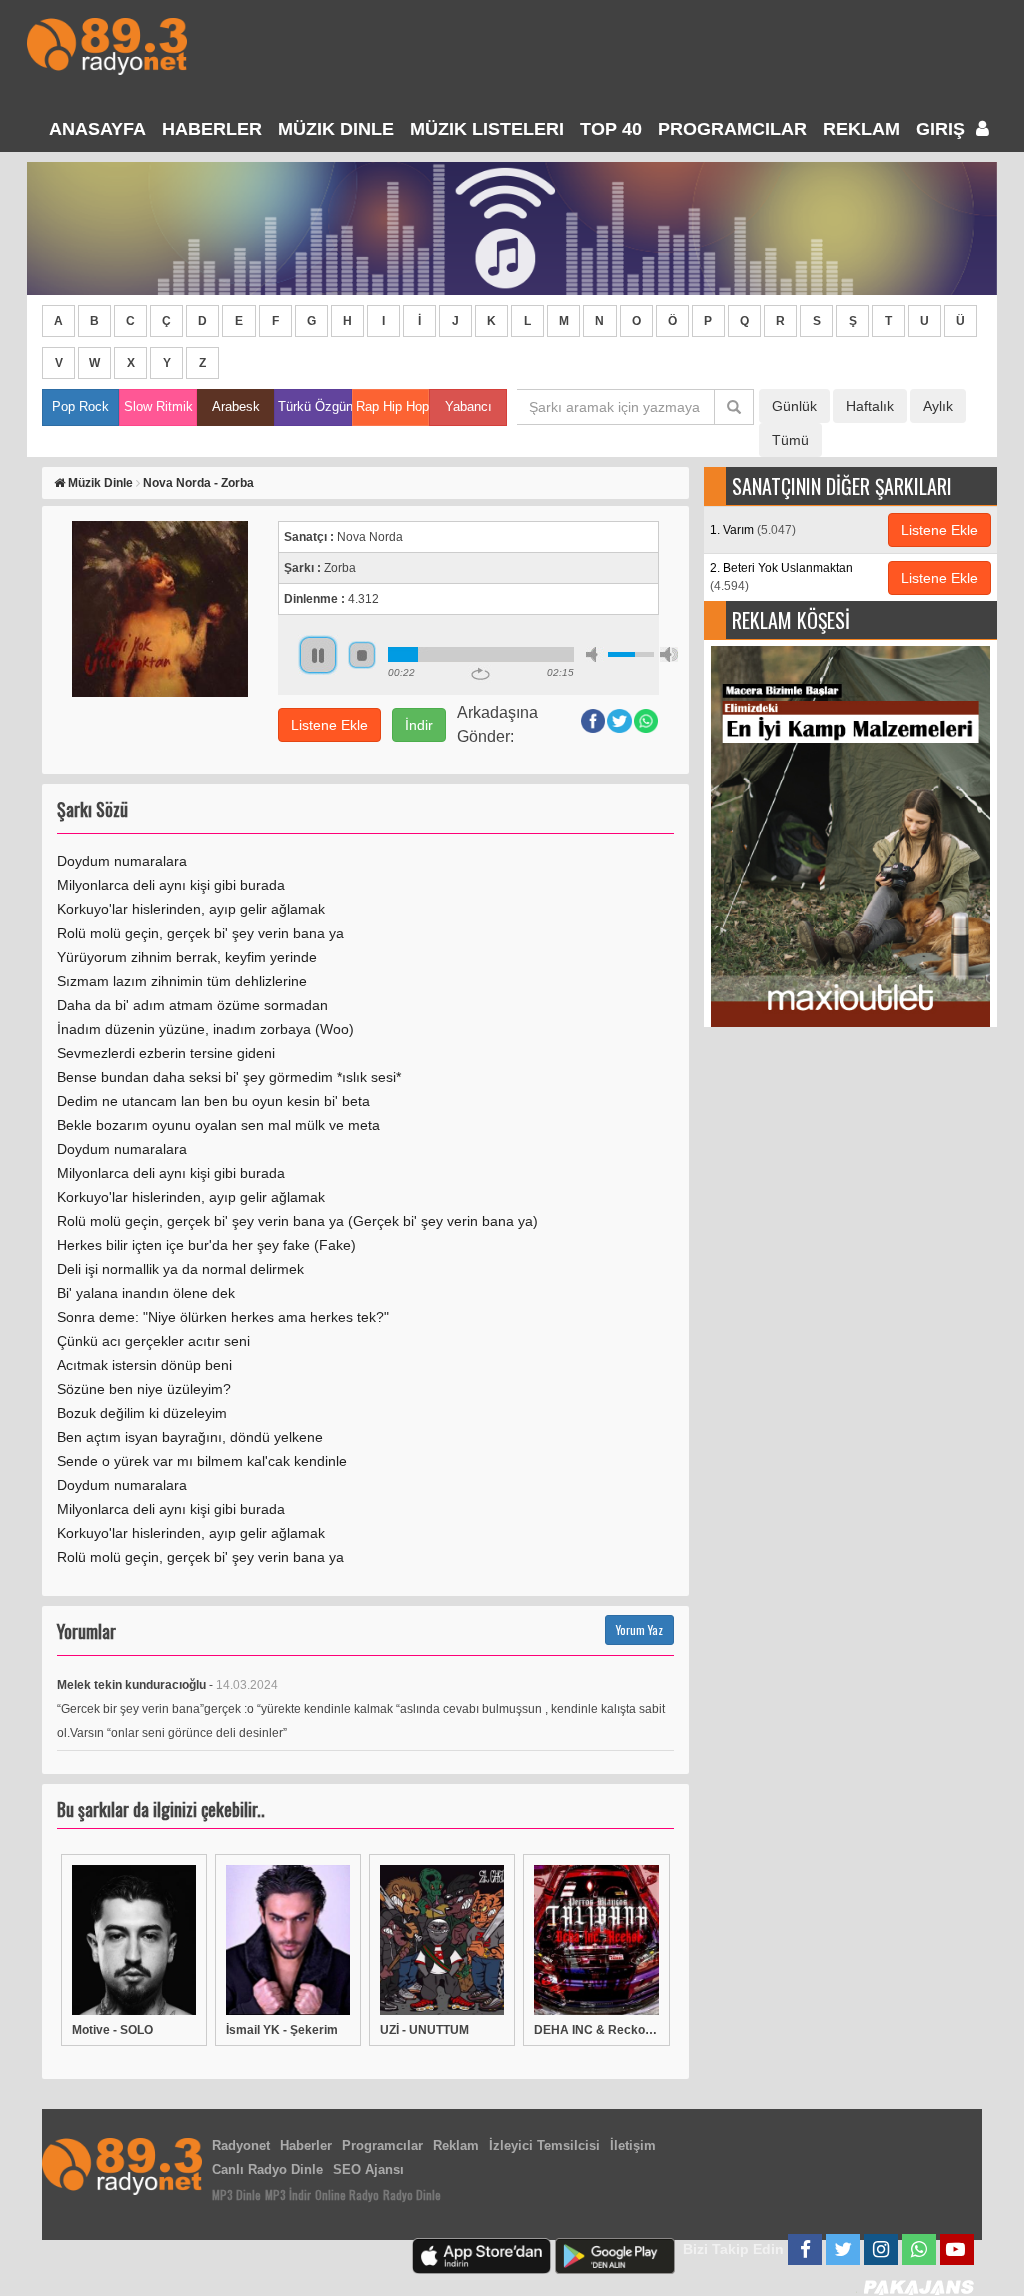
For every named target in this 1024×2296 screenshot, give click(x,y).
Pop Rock (80, 406)
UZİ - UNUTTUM (424, 2030)
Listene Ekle (329, 725)
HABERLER (212, 129)
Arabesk (236, 406)
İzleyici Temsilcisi (544, 2145)
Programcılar (732, 129)
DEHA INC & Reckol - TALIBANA (596, 2030)
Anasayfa (97, 129)
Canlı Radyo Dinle (267, 2169)
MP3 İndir (288, 2194)
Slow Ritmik (158, 406)
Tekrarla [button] (480, 674)
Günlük (794, 406)
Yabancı (468, 406)
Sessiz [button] (595, 654)
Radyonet (241, 2145)
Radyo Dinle (412, 2194)
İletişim (633, 2145)
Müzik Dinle (336, 129)
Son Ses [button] (669, 654)
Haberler (306, 2145)
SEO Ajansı (368, 2169)
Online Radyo (347, 2194)
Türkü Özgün (314, 406)
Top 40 (611, 129)
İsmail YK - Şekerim (282, 2030)
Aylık (938, 406)
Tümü (790, 440)
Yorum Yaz (639, 1629)
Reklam (861, 129)
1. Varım (753, 530)
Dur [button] (362, 655)
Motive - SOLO (112, 2030)
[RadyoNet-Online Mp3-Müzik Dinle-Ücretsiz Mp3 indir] (107, 44)
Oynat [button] (318, 655)
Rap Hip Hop (392, 406)
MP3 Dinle (236, 2194)
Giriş (943, 129)
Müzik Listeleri (487, 129)
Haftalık (870, 406)
